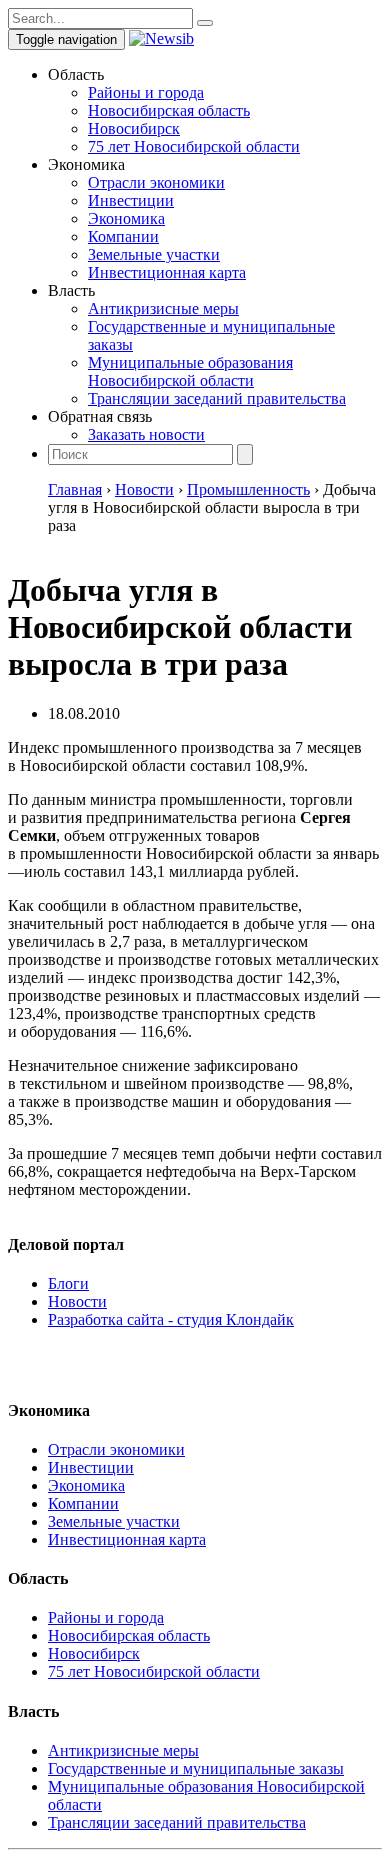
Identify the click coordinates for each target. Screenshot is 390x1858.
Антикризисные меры (163, 308)
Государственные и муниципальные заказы (196, 1768)
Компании (123, 236)
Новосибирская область (169, 110)
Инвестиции (131, 200)
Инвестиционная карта (167, 272)
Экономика (126, 218)
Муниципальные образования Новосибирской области (190, 371)
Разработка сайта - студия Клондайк (171, 1319)
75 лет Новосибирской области (194, 146)
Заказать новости (146, 434)
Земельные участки (154, 254)
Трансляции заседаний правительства (217, 398)
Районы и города (146, 92)
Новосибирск (134, 128)
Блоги (68, 1283)
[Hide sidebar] (205, 23)
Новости (77, 1301)
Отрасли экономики (156, 182)
